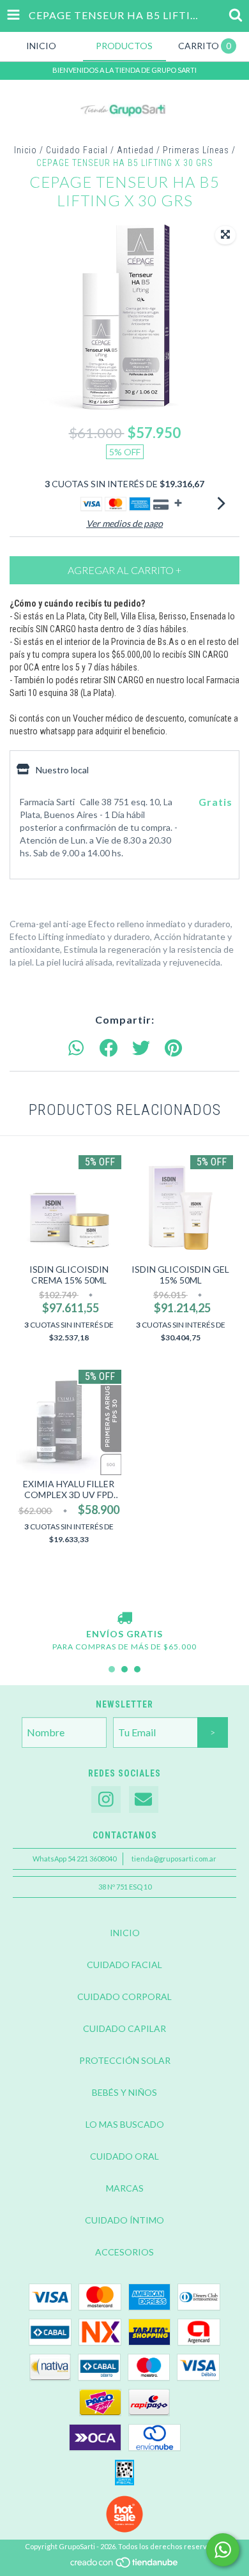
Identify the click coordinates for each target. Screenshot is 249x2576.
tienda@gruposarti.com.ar (174, 1859)
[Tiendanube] (125, 2566)
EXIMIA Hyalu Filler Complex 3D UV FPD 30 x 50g (69, 1489)
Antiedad (135, 150)
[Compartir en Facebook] (109, 1049)
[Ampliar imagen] (225, 235)
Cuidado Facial (77, 150)
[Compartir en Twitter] (141, 1049)
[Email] (144, 1800)
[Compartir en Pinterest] (173, 1049)
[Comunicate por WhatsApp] (223, 2550)
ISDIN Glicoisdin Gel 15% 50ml (180, 1275)
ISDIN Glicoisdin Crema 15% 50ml (69, 1275)
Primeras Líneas (196, 150)
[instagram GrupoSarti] (106, 1800)
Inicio (26, 150)
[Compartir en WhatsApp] (76, 1049)
